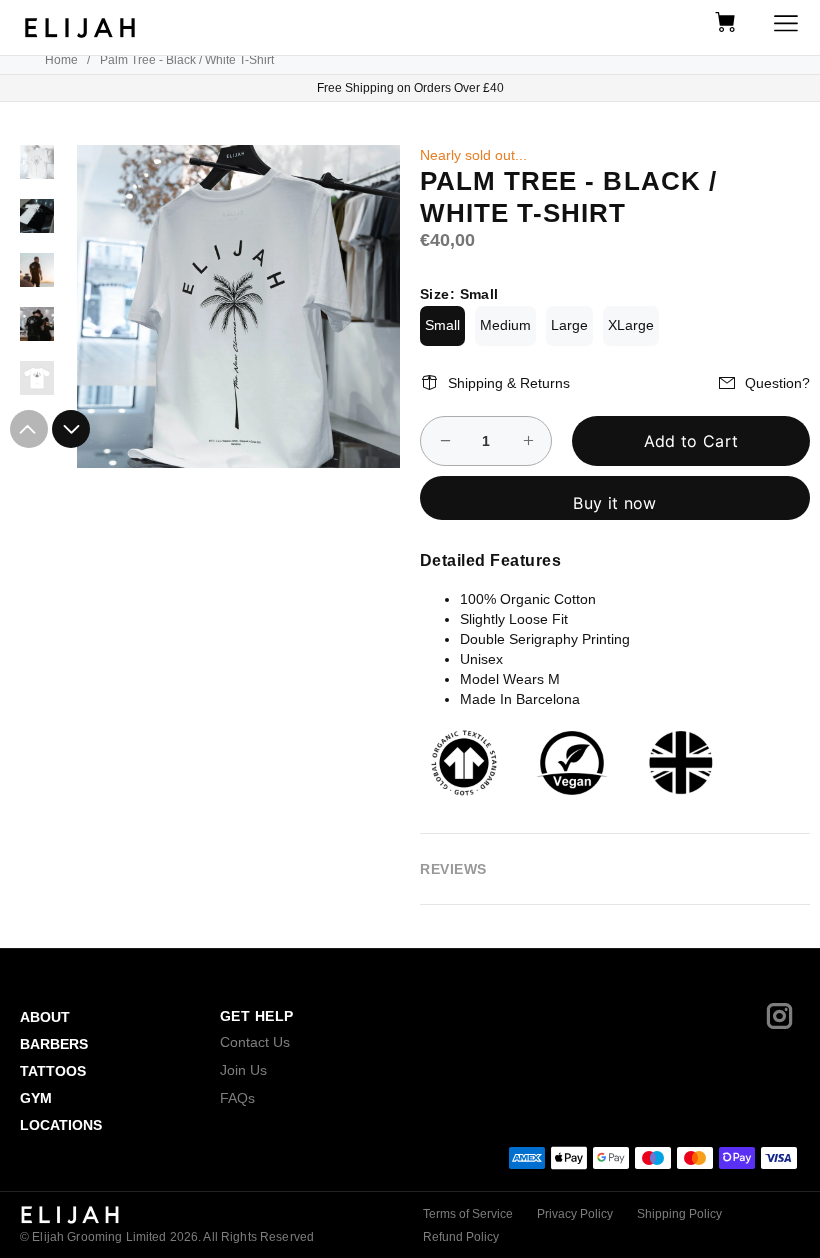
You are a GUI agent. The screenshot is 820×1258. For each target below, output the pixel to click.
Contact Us (255, 1042)
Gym (36, 1098)
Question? (777, 383)
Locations (61, 1125)
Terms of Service (468, 1214)
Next (71, 429)
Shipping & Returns (509, 383)
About (45, 1017)
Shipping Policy (679, 1214)
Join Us (243, 1070)
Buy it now (614, 503)
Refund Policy (461, 1237)
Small (442, 325)
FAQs (237, 1098)
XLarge (631, 325)
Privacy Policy (575, 1214)
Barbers (54, 1044)
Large (569, 325)
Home (61, 60)
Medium (505, 325)
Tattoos (53, 1071)
